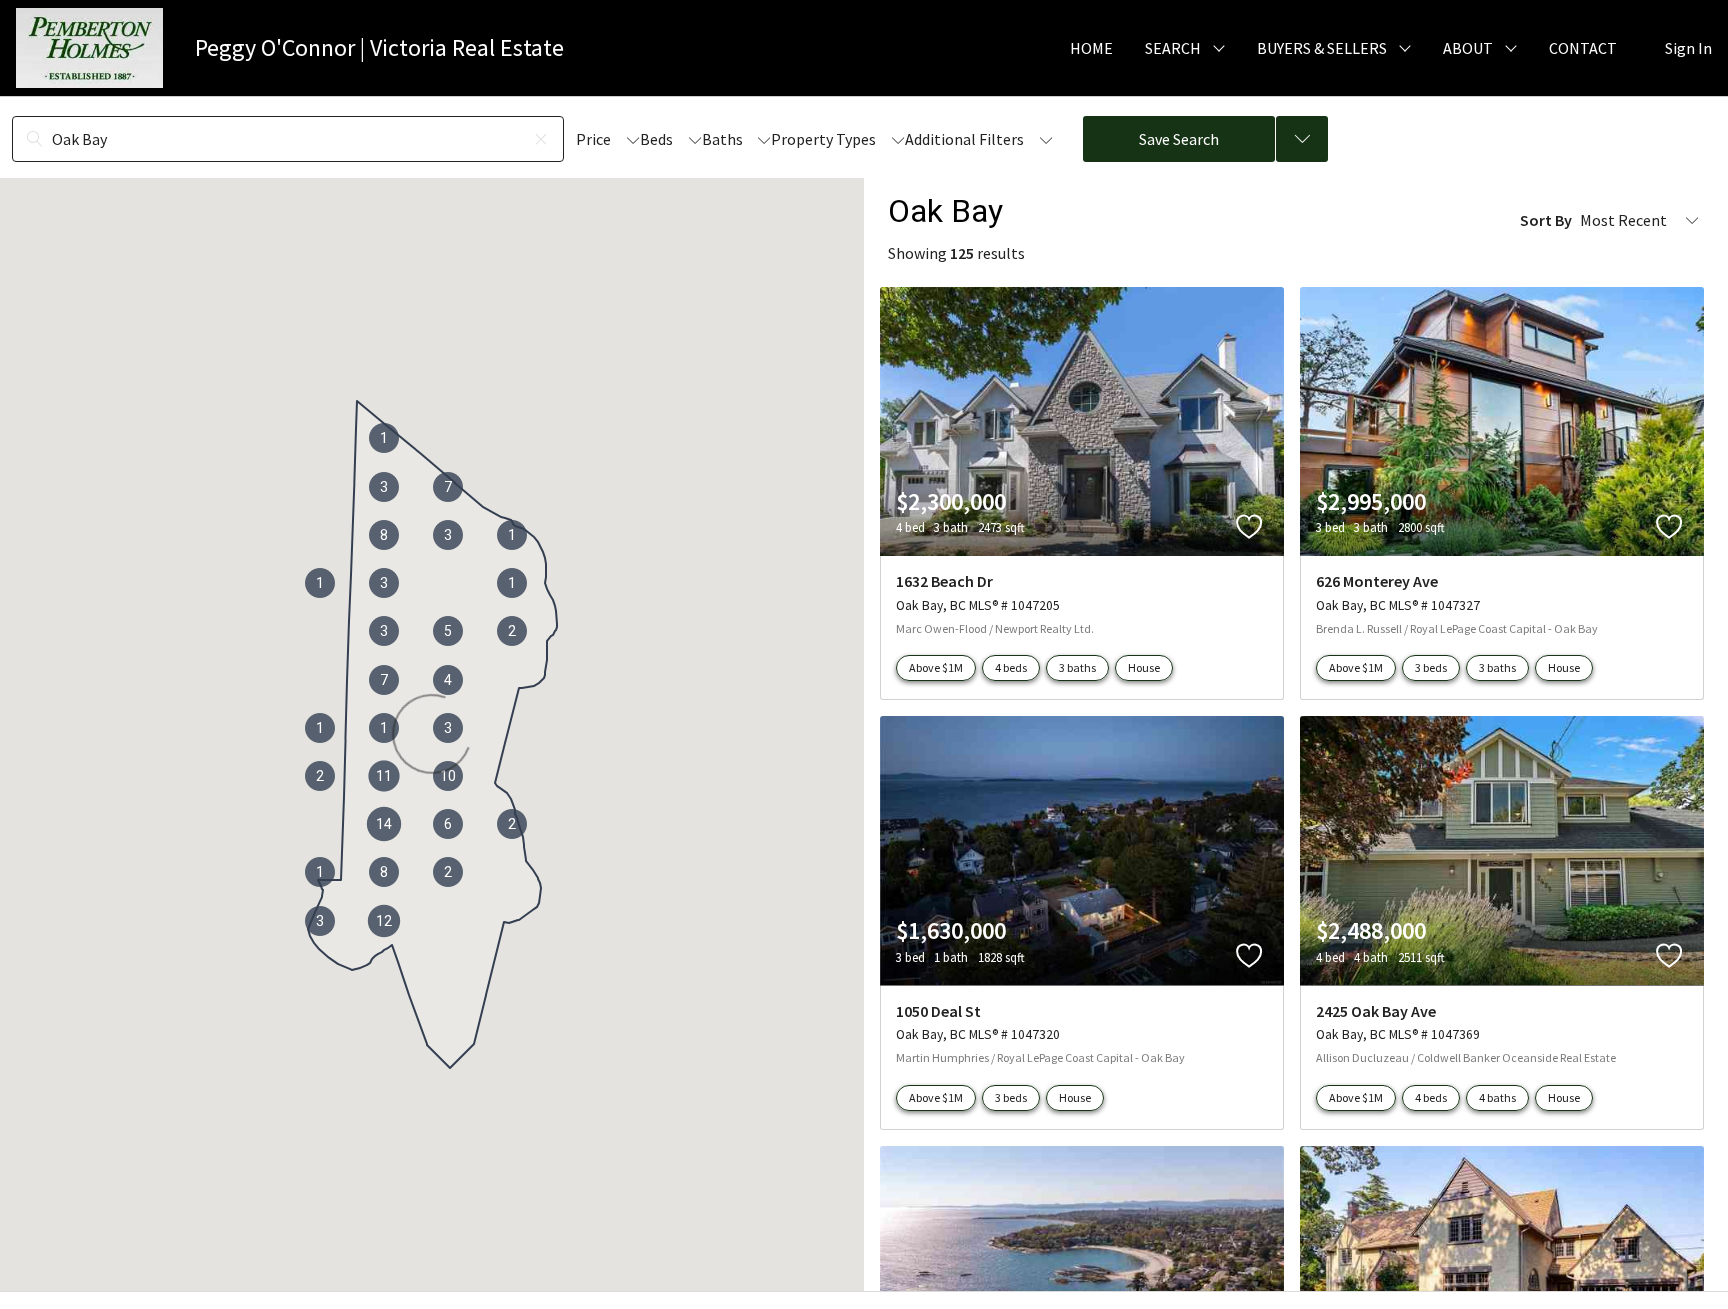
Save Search (1179, 139)
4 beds (1011, 667)
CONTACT (1583, 48)
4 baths (1497, 1097)
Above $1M (936, 667)
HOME (1091, 48)
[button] (384, 824)
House (1144, 667)
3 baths (1077, 667)
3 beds (1431, 667)
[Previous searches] (1302, 139)
